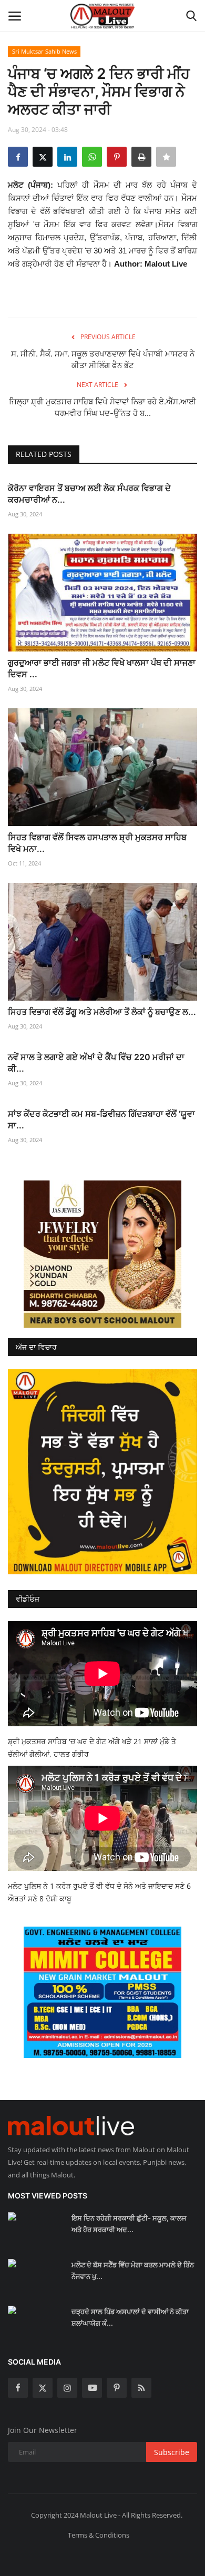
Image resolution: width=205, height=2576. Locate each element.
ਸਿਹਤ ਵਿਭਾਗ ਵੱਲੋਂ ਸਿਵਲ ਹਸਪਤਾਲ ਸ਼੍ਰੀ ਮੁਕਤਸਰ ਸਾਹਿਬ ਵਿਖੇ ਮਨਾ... (97, 843)
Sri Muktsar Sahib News (44, 51)
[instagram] (67, 2388)
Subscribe (172, 2452)
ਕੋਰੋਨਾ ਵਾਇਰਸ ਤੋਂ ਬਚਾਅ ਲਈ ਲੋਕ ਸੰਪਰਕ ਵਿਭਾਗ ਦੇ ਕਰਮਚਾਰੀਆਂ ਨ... (89, 494)
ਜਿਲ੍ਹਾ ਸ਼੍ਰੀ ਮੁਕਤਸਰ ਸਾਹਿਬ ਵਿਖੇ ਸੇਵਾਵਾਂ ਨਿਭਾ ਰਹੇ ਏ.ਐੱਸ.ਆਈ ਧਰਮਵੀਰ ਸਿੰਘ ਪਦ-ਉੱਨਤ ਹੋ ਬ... (102, 407)
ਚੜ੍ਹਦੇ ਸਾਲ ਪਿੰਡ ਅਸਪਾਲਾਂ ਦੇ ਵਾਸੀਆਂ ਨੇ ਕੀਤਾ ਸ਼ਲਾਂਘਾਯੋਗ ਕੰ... (130, 2317)
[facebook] (18, 2388)
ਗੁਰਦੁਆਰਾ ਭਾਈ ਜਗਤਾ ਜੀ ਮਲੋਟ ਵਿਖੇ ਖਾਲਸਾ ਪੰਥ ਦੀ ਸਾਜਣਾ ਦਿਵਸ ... (102, 668)
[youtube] (92, 2388)
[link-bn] (102, 1254)
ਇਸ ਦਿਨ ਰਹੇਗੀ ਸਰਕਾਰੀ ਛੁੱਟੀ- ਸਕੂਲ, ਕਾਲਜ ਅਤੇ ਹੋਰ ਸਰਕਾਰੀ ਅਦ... (129, 2224)
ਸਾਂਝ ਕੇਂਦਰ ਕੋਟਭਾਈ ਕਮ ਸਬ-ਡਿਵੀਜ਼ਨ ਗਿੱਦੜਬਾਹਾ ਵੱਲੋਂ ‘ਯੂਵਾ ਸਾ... (101, 1119)
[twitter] (43, 2388)
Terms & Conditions (99, 2535)
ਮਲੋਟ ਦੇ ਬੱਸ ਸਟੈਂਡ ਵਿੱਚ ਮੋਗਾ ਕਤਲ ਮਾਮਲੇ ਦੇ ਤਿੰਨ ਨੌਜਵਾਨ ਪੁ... (133, 2270)
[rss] (141, 2388)
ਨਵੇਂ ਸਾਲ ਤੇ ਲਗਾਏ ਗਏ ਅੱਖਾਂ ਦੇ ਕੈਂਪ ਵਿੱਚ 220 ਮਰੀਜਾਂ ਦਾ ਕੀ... (96, 1063)
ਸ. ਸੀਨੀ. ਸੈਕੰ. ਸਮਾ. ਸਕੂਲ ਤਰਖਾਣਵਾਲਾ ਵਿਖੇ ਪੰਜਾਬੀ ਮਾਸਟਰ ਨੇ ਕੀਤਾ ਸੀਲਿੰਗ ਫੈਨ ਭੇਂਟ (103, 359)
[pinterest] (117, 2388)
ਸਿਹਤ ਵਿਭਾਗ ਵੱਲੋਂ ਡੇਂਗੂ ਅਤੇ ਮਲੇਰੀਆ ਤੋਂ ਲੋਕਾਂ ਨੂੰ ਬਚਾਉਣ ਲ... (102, 1012)
